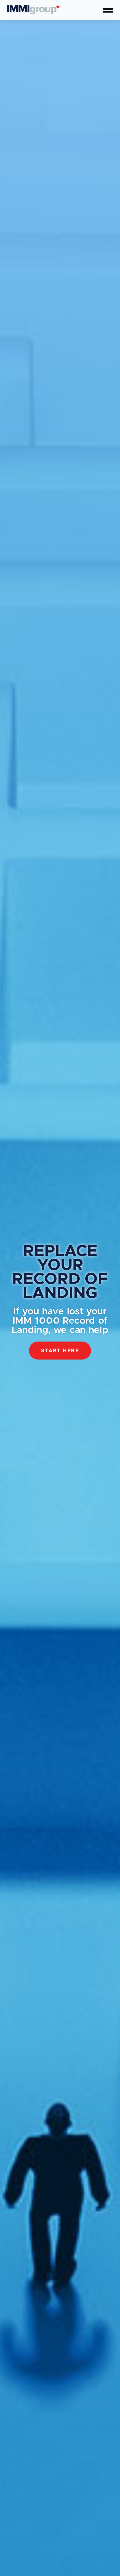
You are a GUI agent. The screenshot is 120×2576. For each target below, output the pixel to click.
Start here (60, 1351)
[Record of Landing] (33, 10)
